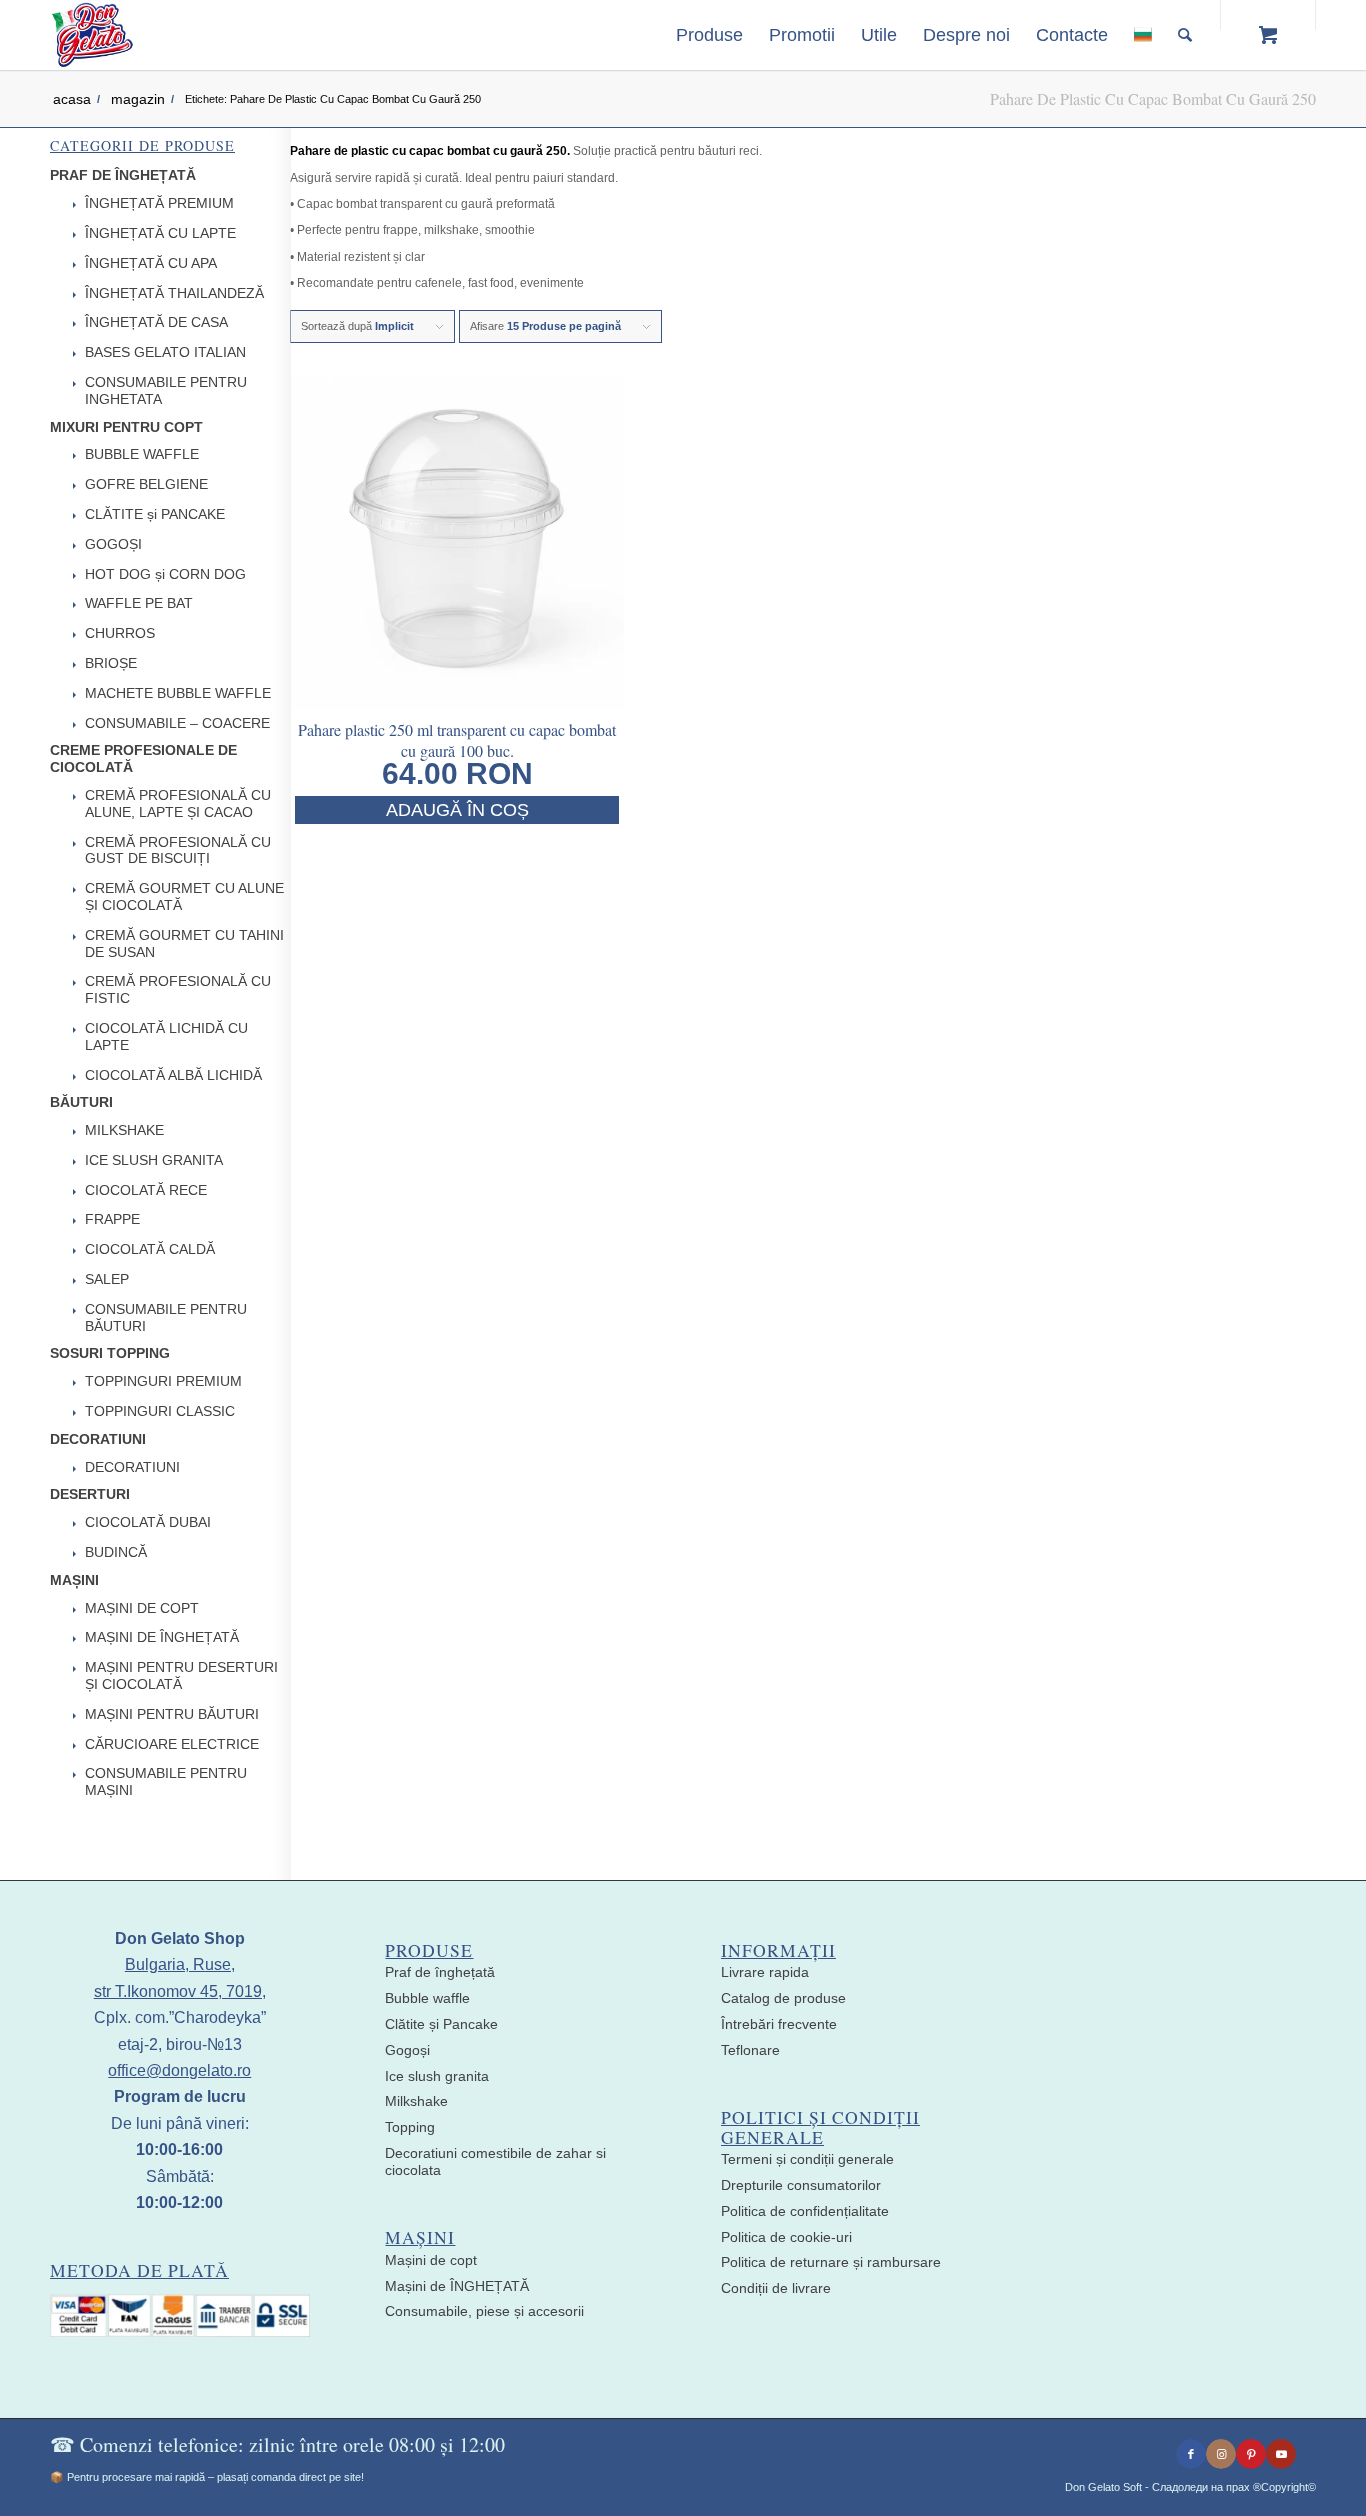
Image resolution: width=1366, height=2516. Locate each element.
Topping (410, 2127)
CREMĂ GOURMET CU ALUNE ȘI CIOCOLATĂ (184, 896)
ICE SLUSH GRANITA (154, 1160)
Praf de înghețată (440, 1972)
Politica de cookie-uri (786, 2237)
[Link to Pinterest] (1251, 2454)
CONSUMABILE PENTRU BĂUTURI (166, 1317)
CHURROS (120, 633)
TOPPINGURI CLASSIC (160, 1411)
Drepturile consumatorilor (801, 2185)
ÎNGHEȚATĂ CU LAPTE (160, 233)
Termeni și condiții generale (807, 2159)
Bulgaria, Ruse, (180, 1964)
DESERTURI (90, 1494)
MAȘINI (74, 1580)
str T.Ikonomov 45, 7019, (180, 1991)
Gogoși (407, 2050)
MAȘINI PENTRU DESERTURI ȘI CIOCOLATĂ (181, 1675)
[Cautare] (1185, 35)
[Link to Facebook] (1191, 2454)
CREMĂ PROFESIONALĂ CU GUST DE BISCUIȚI (178, 850)
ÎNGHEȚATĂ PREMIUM (159, 203)
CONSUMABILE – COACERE (177, 723)
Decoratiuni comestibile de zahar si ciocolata (495, 2161)
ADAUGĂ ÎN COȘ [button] (457, 810)
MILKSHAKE (124, 1130)
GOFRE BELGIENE (146, 484)
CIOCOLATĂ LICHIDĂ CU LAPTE (166, 1036)
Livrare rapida (765, 1972)
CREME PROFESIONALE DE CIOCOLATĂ (143, 758)
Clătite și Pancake (441, 2024)
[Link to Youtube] (1281, 2454)
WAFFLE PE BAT (139, 603)
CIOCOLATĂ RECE (146, 1190)
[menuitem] (709, 35)
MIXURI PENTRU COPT (126, 427)
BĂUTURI (81, 1102)
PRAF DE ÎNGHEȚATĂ (123, 175)
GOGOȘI (113, 544)
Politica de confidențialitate (805, 2211)
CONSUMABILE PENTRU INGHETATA (166, 390)
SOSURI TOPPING (110, 1353)
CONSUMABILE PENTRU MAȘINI (166, 1781)
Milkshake (416, 2101)
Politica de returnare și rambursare (831, 2262)
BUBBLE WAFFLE (142, 454)
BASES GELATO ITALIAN (165, 352)
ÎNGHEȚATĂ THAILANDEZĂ (174, 293)
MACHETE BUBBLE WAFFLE (178, 693)
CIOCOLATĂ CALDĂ (150, 1249)
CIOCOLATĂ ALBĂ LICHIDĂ (173, 1075)
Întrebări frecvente (779, 2024)
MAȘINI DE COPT (142, 1608)
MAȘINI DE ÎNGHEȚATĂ (162, 1637)
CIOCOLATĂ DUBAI (148, 1522)
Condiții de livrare (776, 2288)
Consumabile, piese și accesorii (484, 2311)
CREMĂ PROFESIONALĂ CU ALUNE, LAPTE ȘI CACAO (178, 803)
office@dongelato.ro (179, 2070)
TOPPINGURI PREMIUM (163, 1381)
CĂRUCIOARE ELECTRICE (172, 1744)
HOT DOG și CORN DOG (165, 574)
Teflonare (750, 2050)
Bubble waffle (427, 1998)
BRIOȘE (111, 663)
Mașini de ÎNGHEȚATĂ (457, 2286)
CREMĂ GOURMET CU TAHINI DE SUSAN (184, 943)
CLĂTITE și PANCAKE (155, 514)
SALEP (107, 1279)
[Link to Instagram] (1221, 2454)
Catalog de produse (783, 1998)
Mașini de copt (431, 2260)
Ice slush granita (437, 2076)
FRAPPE (112, 1219)
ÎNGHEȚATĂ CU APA (151, 263)
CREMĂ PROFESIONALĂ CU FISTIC (178, 989)
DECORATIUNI (98, 1439)
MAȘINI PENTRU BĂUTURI (172, 1714)
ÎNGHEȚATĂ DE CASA (156, 322)
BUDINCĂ (116, 1552)
